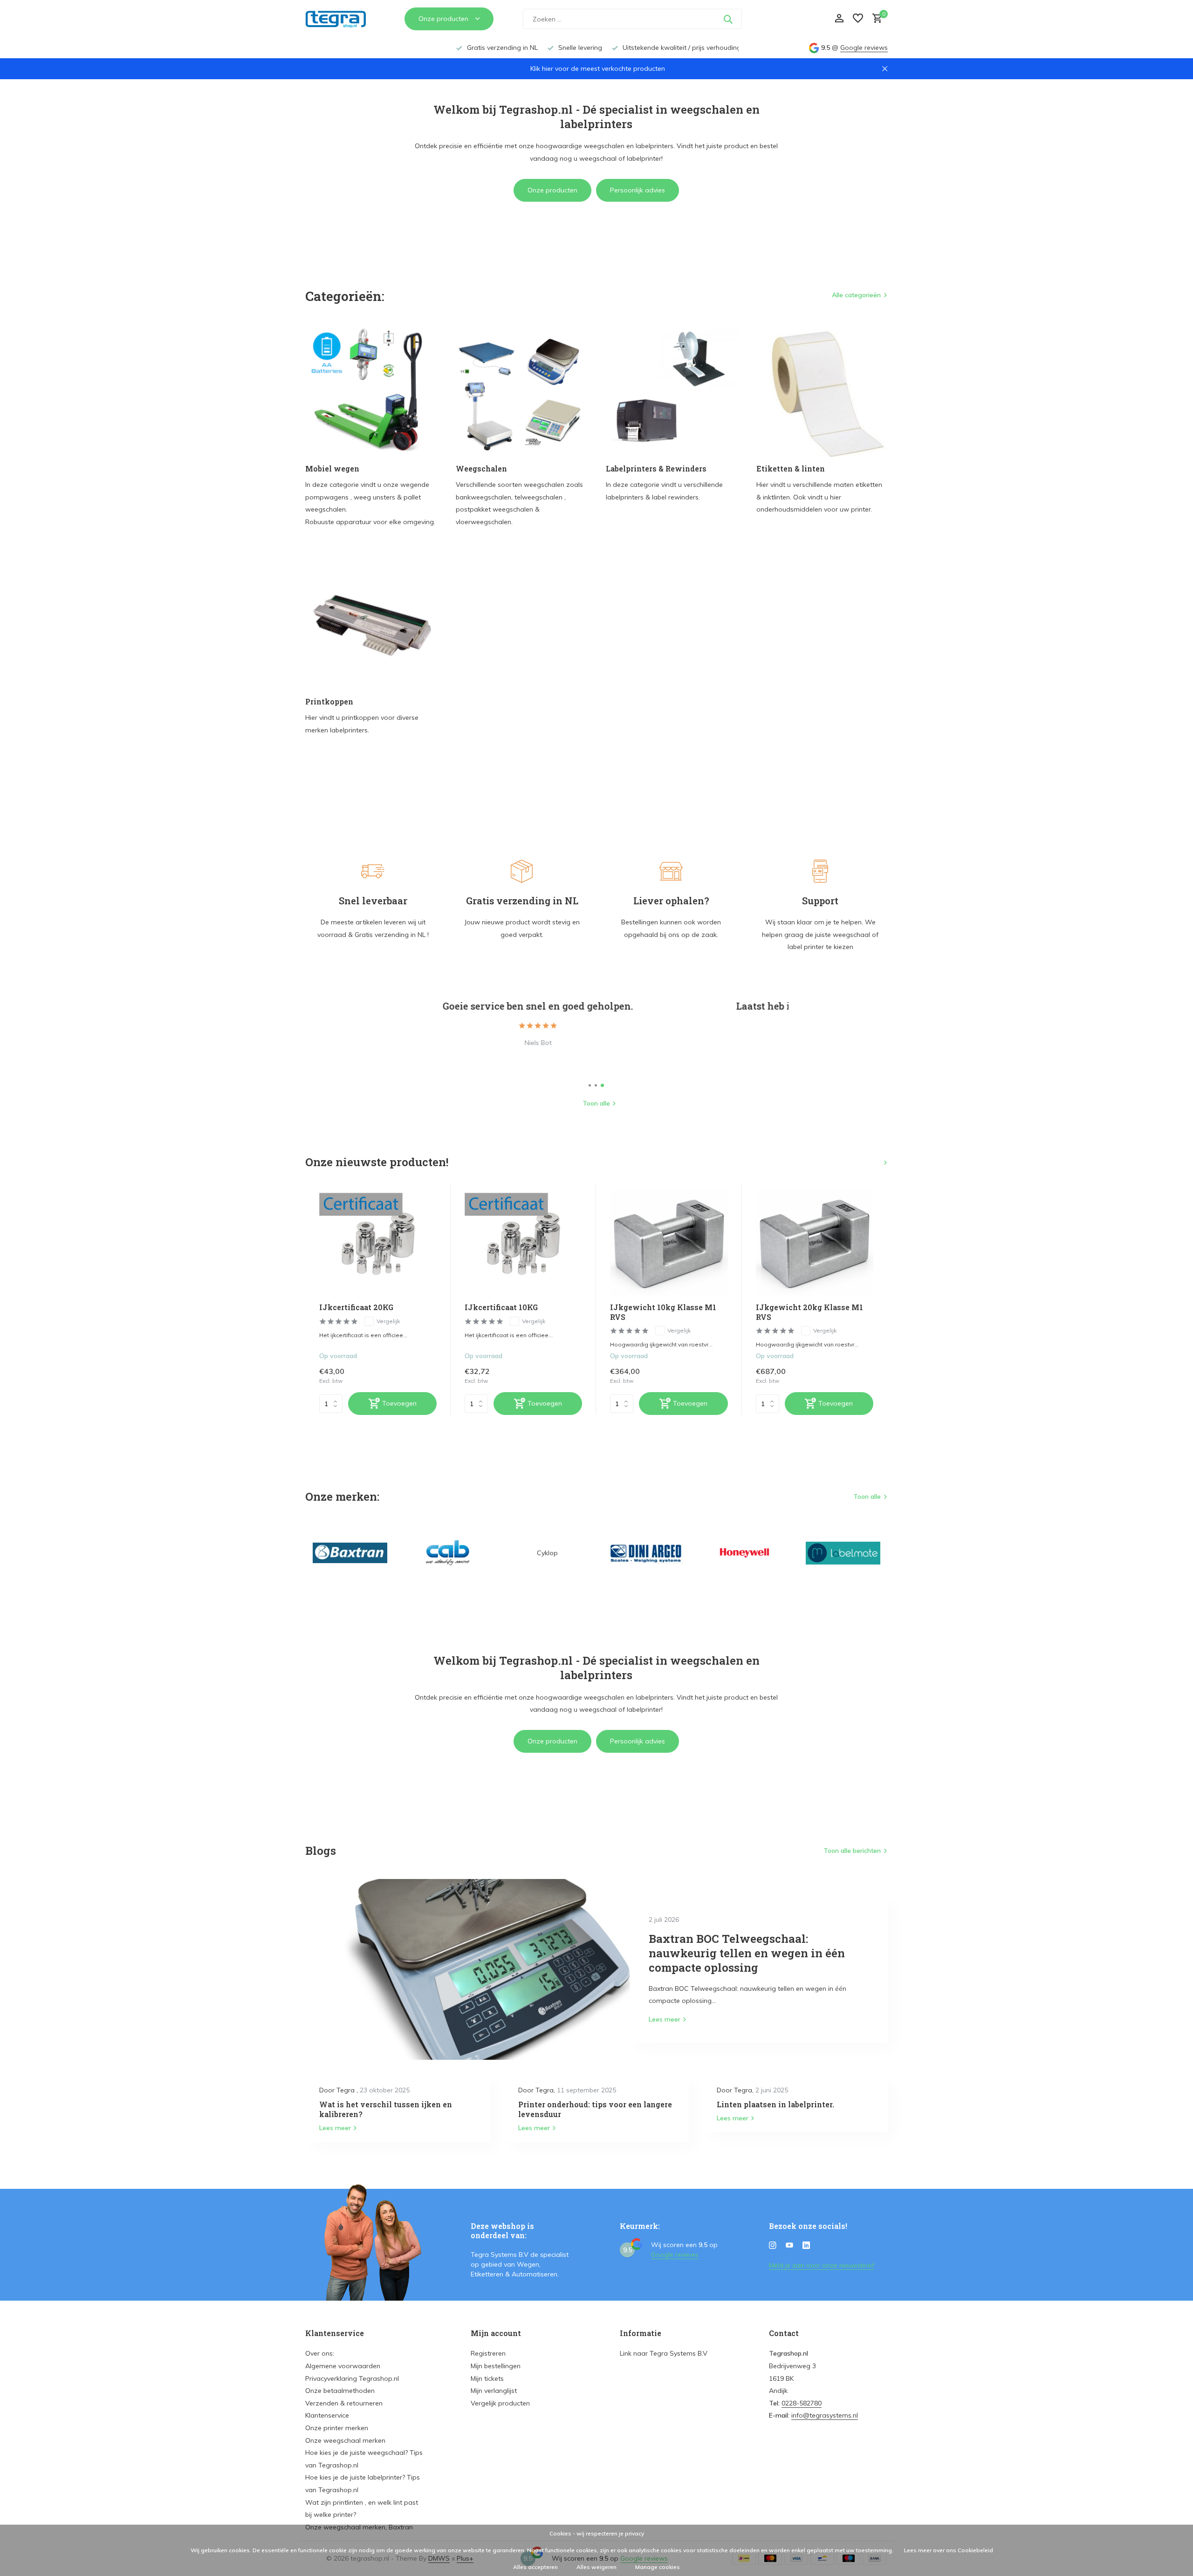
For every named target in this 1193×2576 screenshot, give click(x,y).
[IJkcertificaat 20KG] (378, 1243)
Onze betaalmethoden (340, 2391)
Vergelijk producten (500, 2403)
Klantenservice (327, 2415)
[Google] (786, 19)
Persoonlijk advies (638, 190)
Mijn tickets (487, 2378)
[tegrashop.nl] (340, 19)
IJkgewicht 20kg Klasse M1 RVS (809, 1312)
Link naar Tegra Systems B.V (664, 2353)
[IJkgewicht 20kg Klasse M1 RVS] (815, 1243)
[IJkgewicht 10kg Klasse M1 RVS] (669, 1243)
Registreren (488, 2353)
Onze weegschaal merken (345, 2440)
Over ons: (320, 2353)
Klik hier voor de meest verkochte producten (598, 68)
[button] (590, 1085)
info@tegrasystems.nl (825, 2415)
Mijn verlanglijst (494, 2391)
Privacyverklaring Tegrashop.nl (352, 2378)
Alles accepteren (535, 2567)
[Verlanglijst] (858, 19)
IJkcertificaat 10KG (501, 1307)
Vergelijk (388, 1321)
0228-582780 (802, 2403)
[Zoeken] (728, 19)
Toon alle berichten (852, 1851)
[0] (875, 19)
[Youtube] (789, 2246)
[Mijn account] (839, 19)
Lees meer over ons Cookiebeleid (949, 2550)
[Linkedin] (806, 2246)
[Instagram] (773, 2246)
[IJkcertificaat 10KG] (523, 1243)
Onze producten (552, 190)
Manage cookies (658, 2567)
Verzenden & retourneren (344, 2403)
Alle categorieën (856, 295)
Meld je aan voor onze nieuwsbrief (822, 2265)
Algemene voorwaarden (343, 2366)
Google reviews (864, 48)
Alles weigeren (596, 2567)
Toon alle (596, 1103)
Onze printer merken (337, 2428)
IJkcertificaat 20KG (356, 1307)
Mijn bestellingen (496, 2366)
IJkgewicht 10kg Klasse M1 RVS (663, 1312)
